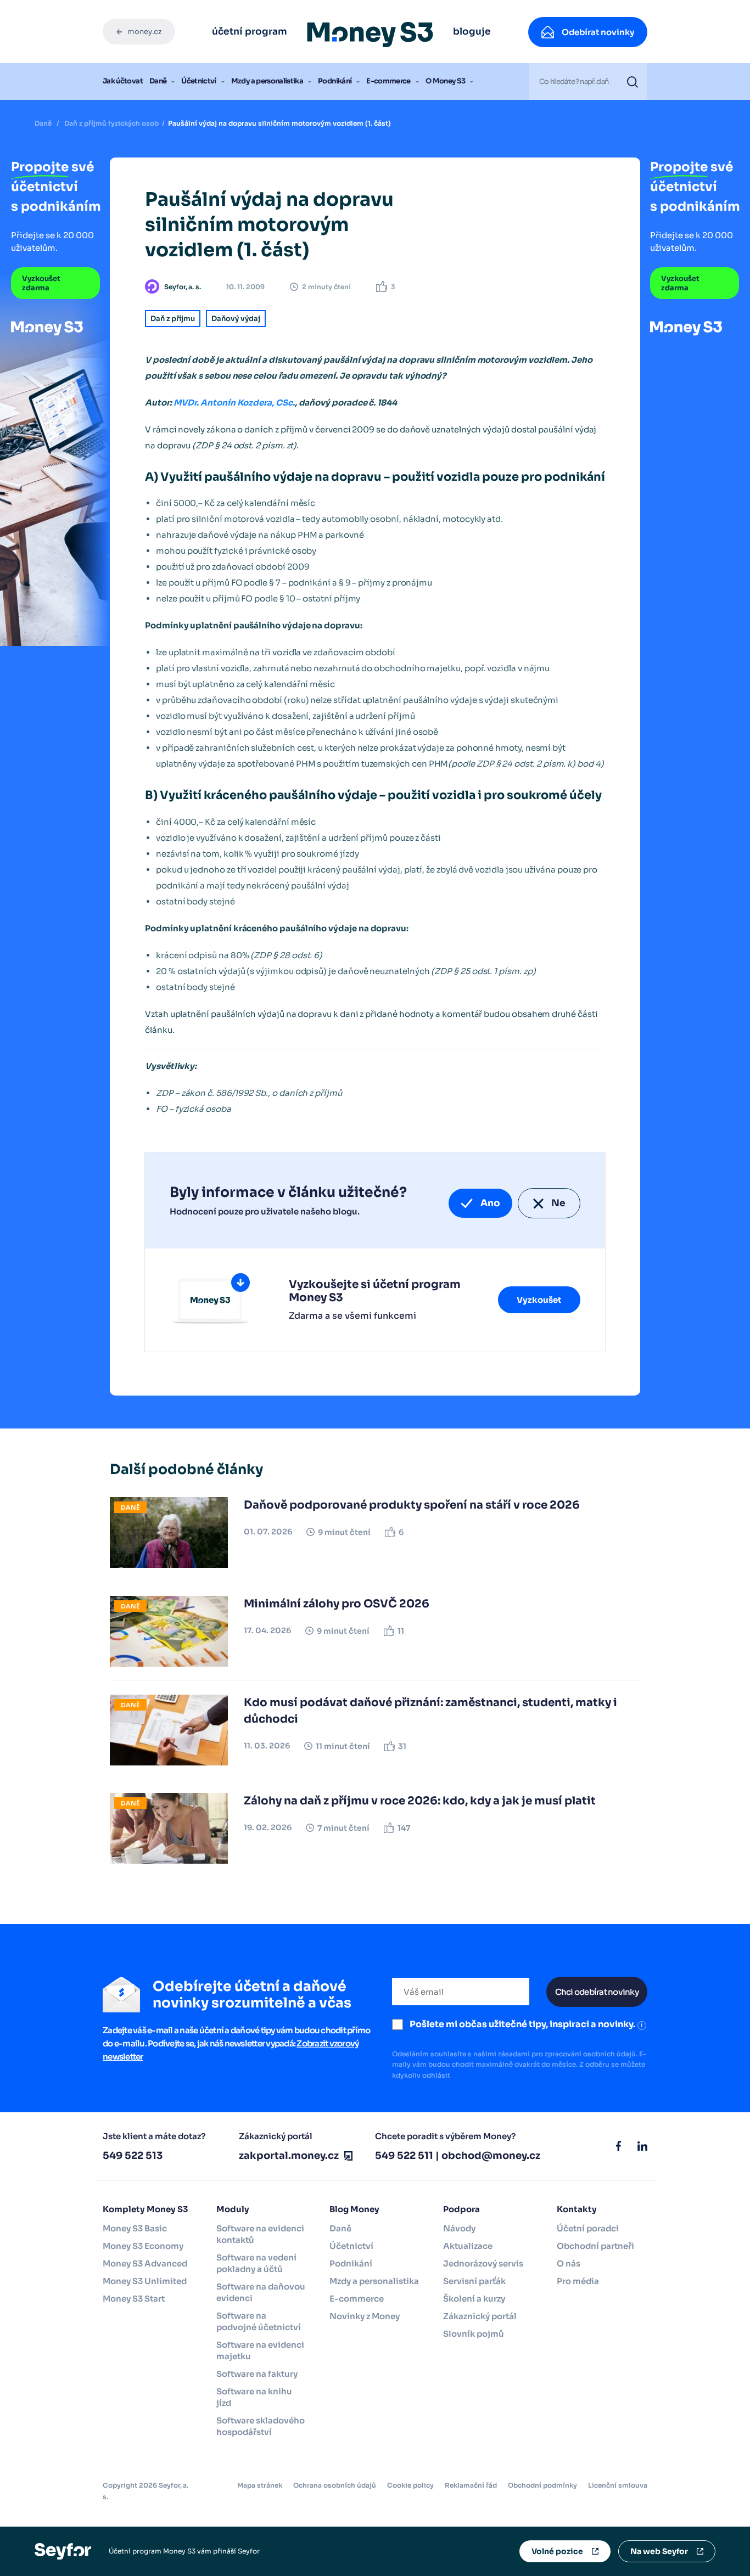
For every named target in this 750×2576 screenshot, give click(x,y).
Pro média (578, 2281)
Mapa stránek (260, 2485)
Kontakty (577, 2209)
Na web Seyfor (659, 2551)
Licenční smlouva (618, 2485)
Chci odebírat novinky (597, 1992)
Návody (459, 2228)
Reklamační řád (471, 2485)
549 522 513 (133, 2156)
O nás (569, 2263)
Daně (158, 81)
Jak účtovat (123, 81)
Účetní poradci (588, 2228)
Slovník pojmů (474, 2334)
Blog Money (354, 2209)
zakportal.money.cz (289, 2156)
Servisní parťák (474, 2281)
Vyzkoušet (539, 1300)
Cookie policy (410, 2485)
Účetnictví (199, 81)
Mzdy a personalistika (267, 81)
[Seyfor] (63, 2550)
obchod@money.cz (491, 2156)
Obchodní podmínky (542, 2485)
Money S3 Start (134, 2299)
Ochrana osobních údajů (335, 2485)
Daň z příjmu (173, 319)
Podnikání (335, 81)
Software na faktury (257, 2374)
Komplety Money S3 (145, 2209)
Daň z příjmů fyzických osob (111, 123)
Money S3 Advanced (145, 2263)
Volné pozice (557, 2551)
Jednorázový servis (483, 2263)
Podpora (461, 2209)
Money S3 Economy (143, 2246)
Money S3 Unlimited (145, 2281)
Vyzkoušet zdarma (41, 283)
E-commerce (388, 81)
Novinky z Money (365, 2316)
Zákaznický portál (480, 2316)
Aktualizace (468, 2246)
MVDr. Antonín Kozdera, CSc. (234, 403)
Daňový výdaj (236, 319)
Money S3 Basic (135, 2228)
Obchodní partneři (595, 2246)
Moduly (233, 2209)
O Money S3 (446, 81)
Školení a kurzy (474, 2299)
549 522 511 (404, 2156)
